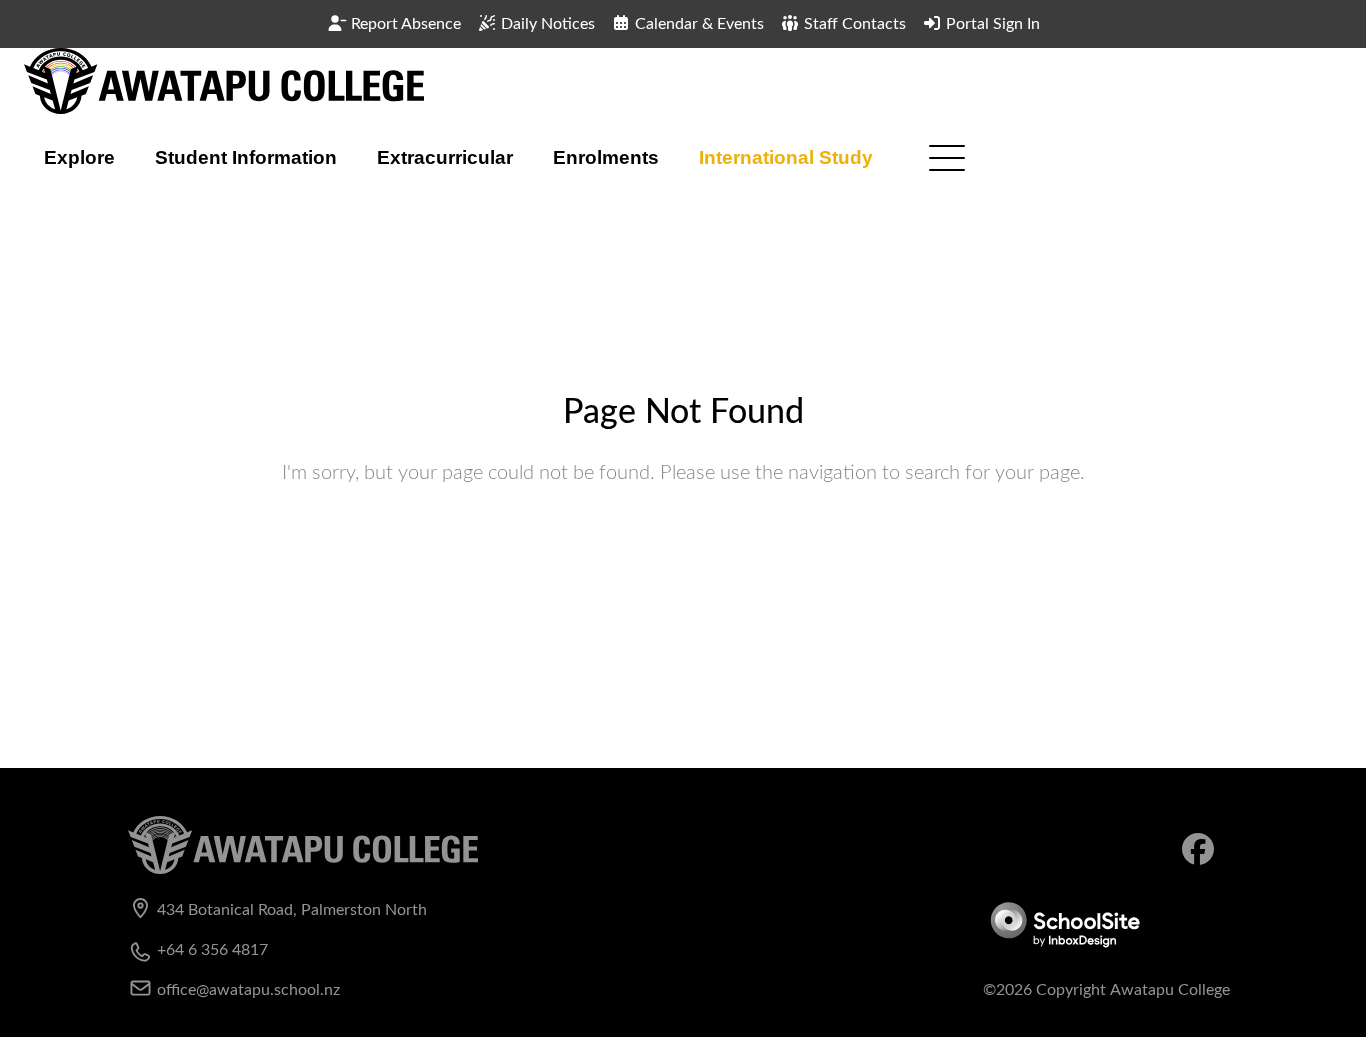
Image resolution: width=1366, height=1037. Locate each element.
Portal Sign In (991, 24)
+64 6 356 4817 (212, 950)
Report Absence (404, 24)
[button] (79, 157)
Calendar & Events (697, 24)
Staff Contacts (853, 24)
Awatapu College (1170, 990)
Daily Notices (546, 24)
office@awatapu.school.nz (248, 990)
